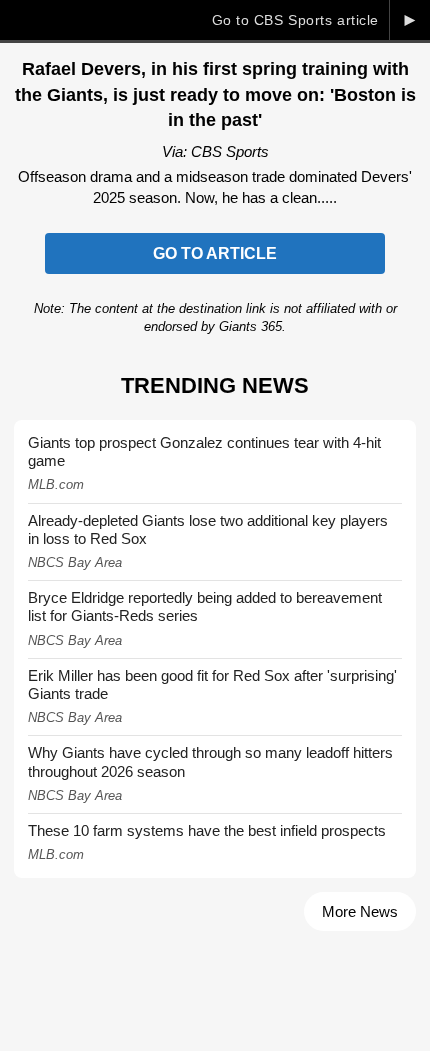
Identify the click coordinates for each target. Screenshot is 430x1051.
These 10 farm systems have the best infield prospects (207, 830)
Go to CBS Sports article (295, 20)
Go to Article (215, 253)
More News (360, 911)
